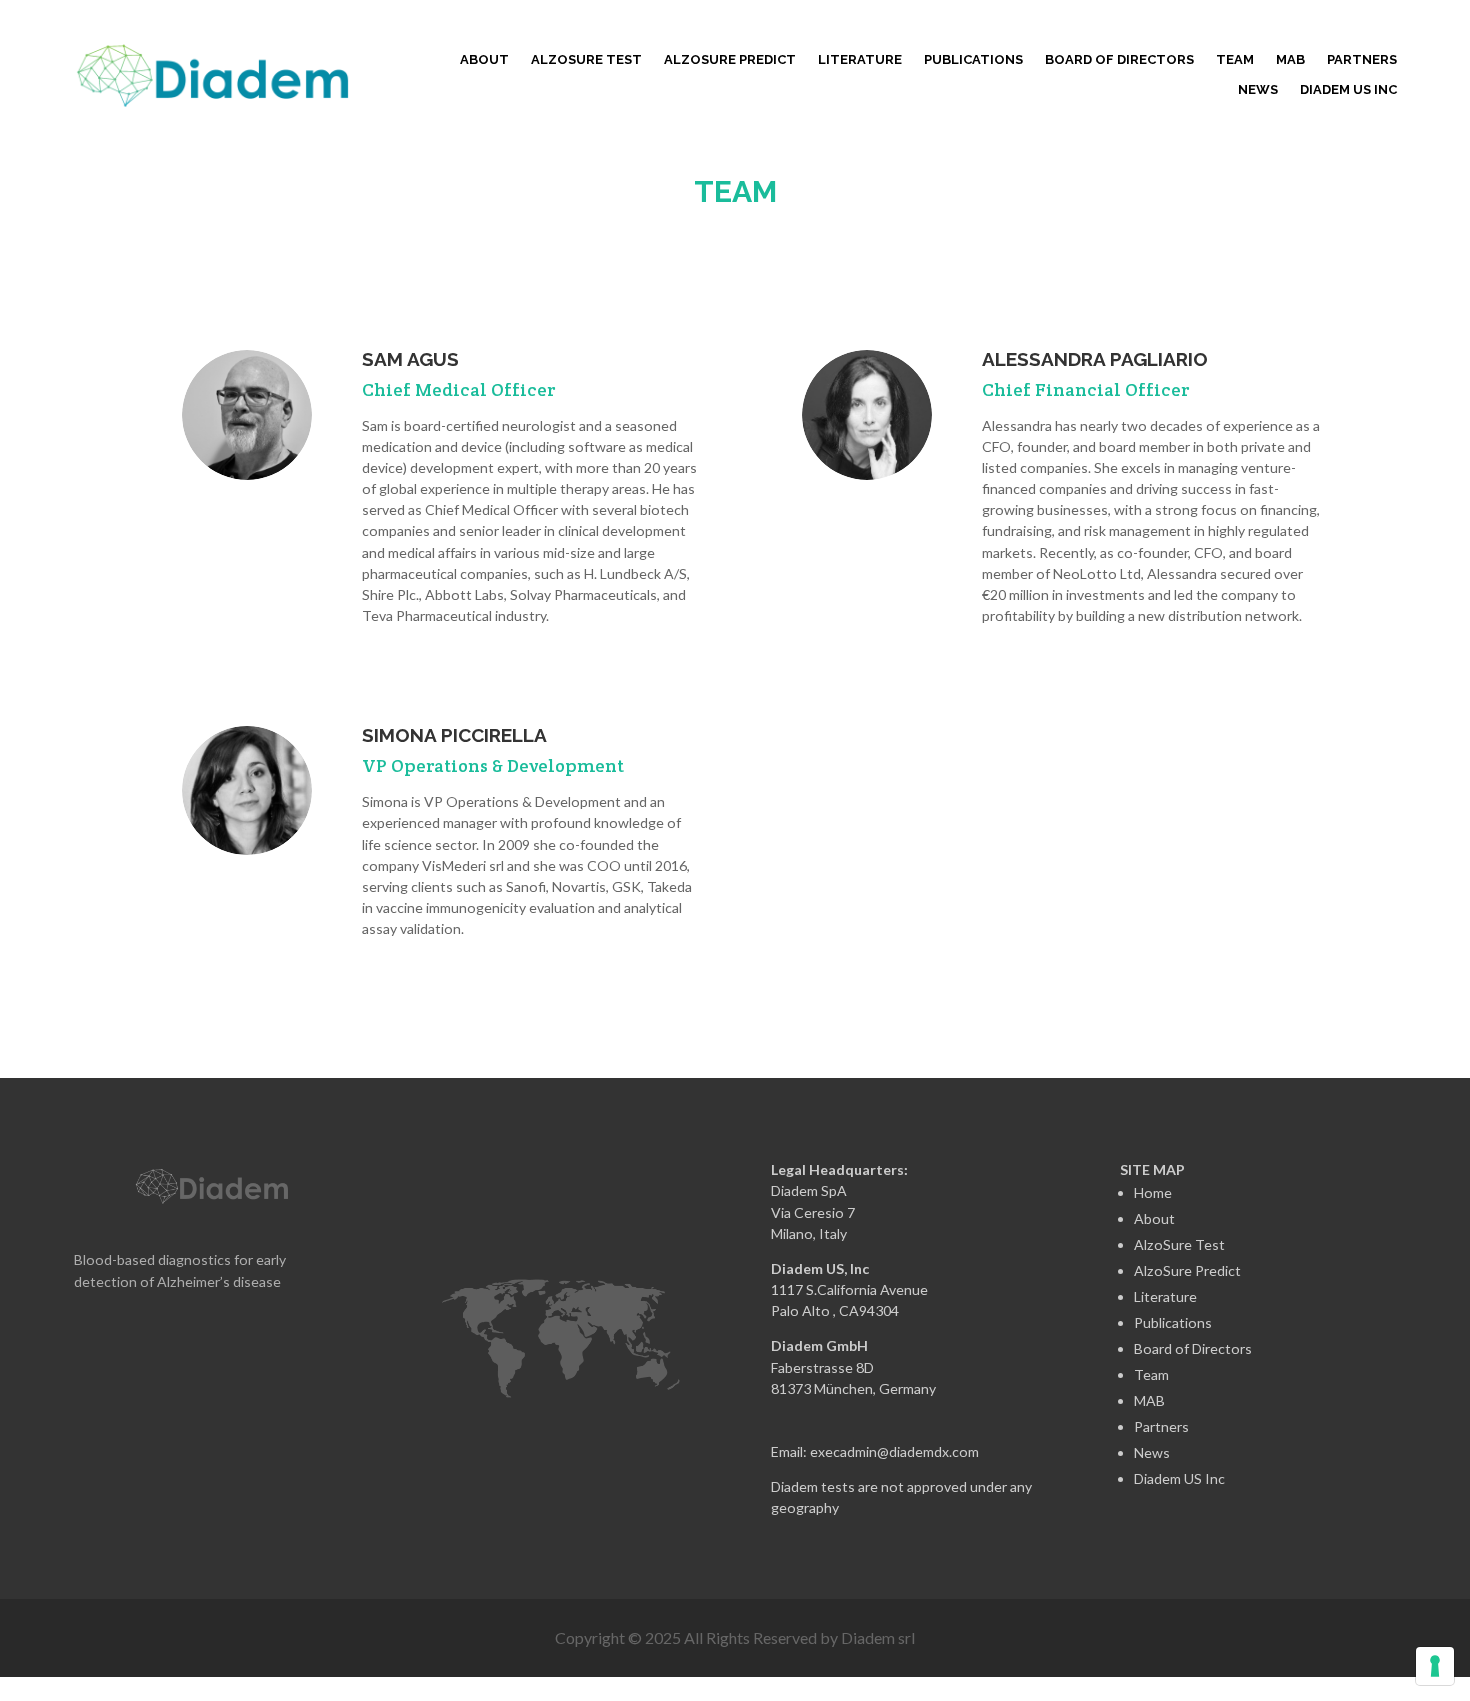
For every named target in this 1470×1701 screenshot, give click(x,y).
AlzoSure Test (1179, 1244)
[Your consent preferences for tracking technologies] (1435, 1666)
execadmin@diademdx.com (894, 1451)
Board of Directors (1119, 60)
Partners (1362, 60)
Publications (973, 60)
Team (1235, 60)
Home (1153, 1192)
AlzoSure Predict (1187, 1270)
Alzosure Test (586, 60)
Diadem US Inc (1348, 90)
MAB (1290, 60)
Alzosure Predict (730, 60)
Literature (860, 60)
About (484, 60)
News (1258, 90)
